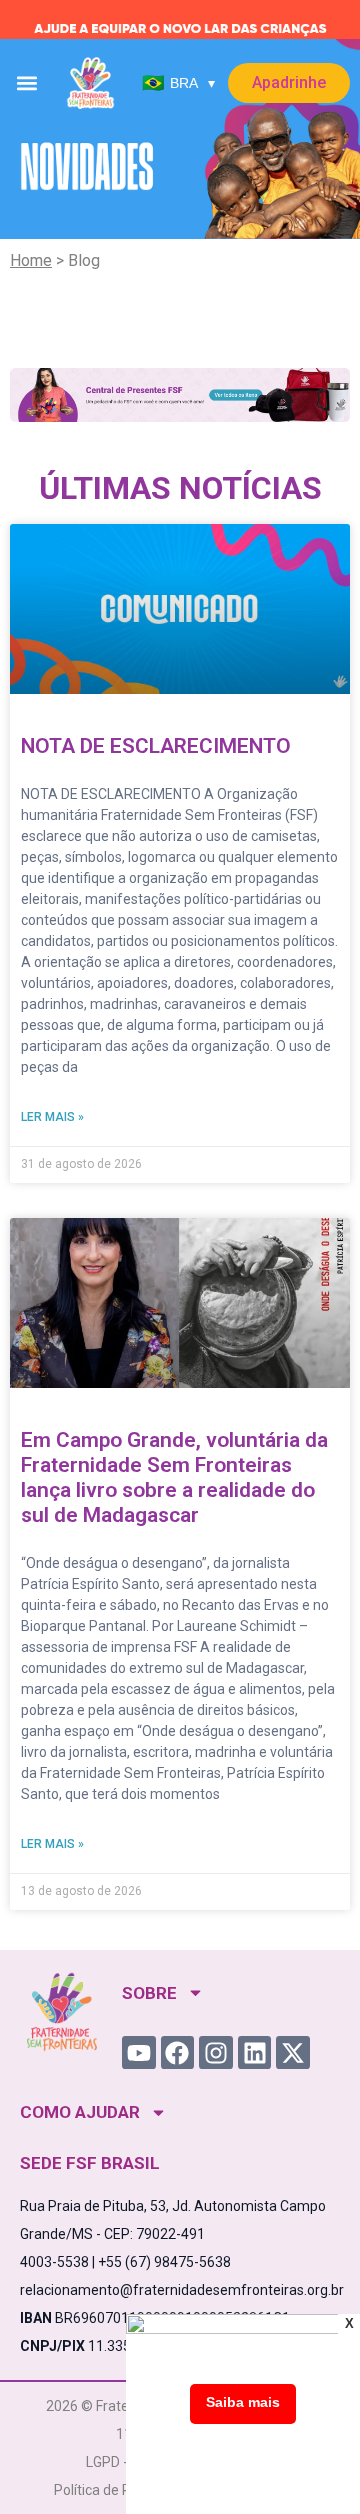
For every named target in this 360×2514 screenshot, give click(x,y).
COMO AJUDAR (80, 2112)
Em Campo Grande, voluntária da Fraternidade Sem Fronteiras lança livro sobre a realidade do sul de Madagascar (174, 1478)
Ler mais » (52, 1117)
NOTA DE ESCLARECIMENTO (156, 746)
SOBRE (149, 1993)
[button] (27, 83)
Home (31, 260)
